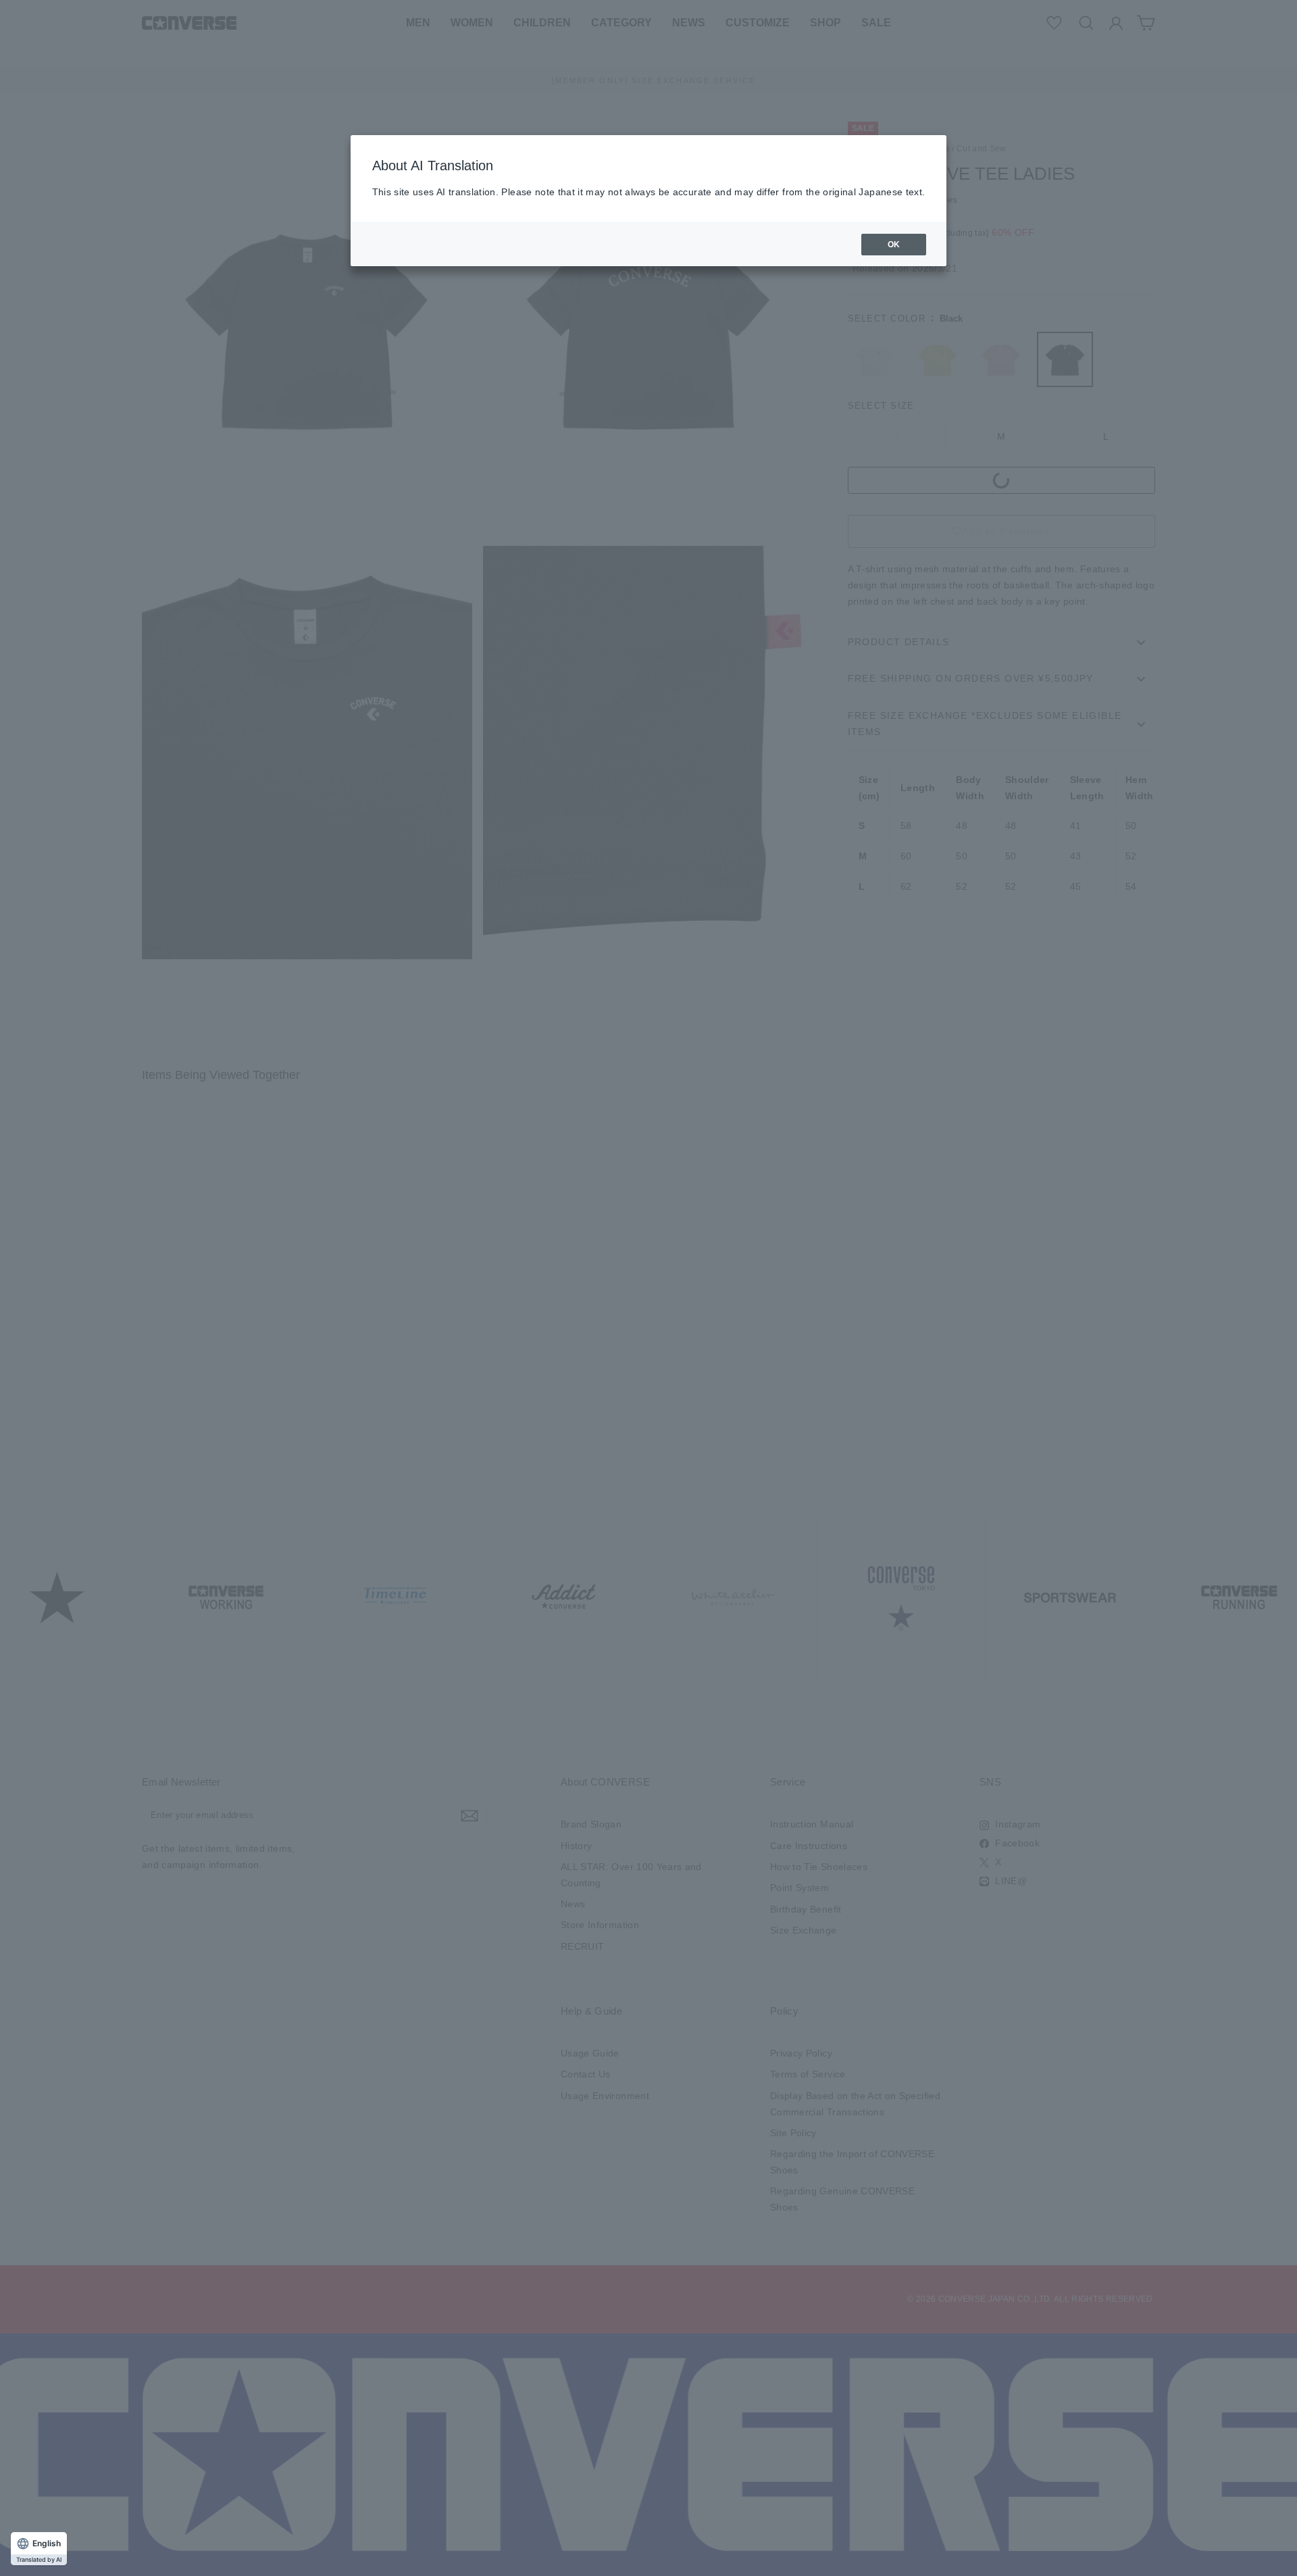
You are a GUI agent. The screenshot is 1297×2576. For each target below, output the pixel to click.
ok (894, 245)
